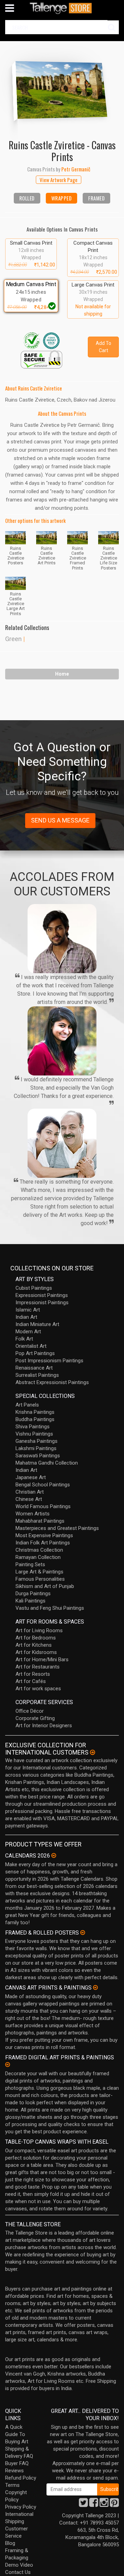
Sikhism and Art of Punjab (45, 1586)
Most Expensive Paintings (44, 1535)
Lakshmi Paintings (36, 1448)
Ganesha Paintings (37, 1441)
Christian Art (30, 1492)
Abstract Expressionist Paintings (52, 1382)
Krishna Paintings (35, 1412)
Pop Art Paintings (35, 1353)
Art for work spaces (38, 1689)
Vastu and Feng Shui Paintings (50, 1608)
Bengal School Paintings (43, 1485)
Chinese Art (29, 1499)
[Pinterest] (114, 2504)
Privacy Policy (21, 2507)
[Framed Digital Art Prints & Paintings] (8, 2065)
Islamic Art (28, 1310)
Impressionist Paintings (42, 1303)
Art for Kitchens (34, 1645)
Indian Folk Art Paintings (43, 1543)
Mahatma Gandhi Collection (47, 1463)
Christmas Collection (39, 1550)
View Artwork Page (59, 180)
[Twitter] (83, 2504)
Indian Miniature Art (37, 1324)
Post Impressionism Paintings (49, 1361)
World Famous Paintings (43, 1506)
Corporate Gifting (35, 1718)
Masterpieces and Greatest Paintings (57, 1528)
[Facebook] (94, 2504)
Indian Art (26, 1317)
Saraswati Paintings (38, 1456)
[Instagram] (104, 2504)
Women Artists (33, 1514)
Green (13, 639)
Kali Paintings (30, 1601)
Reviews (14, 2471)
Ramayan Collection (38, 1557)
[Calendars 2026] (54, 1855)
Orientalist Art (31, 1346)
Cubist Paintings (34, 1288)
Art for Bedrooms (36, 1638)
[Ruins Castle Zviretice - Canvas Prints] (62, 89)
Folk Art (24, 1339)
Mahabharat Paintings (40, 1521)
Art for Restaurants (38, 1667)
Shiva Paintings (33, 1427)
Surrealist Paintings (37, 1375)
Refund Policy (21, 2478)
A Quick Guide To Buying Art (17, 2434)
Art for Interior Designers (44, 1726)
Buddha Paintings (35, 1419)
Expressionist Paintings (42, 1295)
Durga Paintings (33, 1593)
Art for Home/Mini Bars (42, 1660)
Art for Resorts (33, 1674)
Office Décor (30, 1711)
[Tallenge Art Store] (62, 8)
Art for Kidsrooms (36, 1652)
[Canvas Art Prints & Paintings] (95, 1987)
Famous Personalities (40, 1579)
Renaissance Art (34, 1368)
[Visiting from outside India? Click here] (92, 1752)
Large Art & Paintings (39, 1572)
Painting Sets (30, 1564)
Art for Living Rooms (39, 1630)
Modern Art (28, 1332)
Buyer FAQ (17, 2463)
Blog (10, 2543)
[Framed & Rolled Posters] (83, 1933)
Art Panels (27, 1405)
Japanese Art (31, 1477)
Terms (12, 2485)
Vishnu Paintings (34, 1434)
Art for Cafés (31, 1681)
